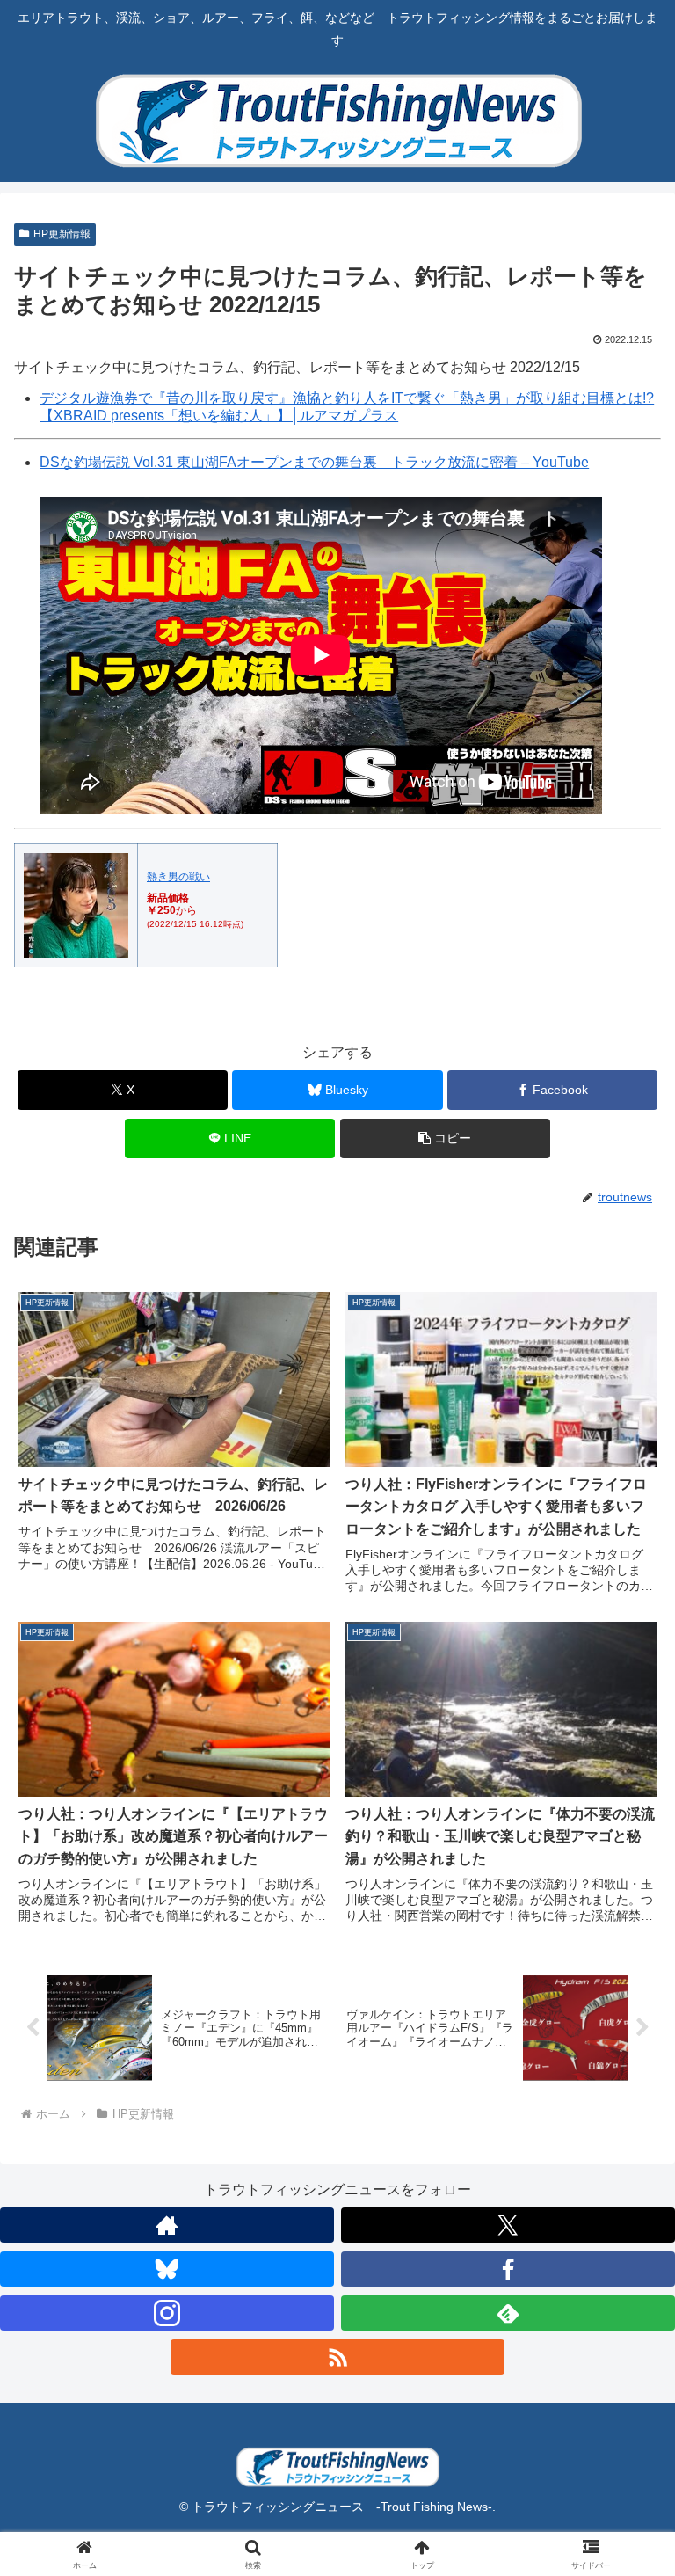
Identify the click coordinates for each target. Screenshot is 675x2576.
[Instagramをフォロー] (167, 2313)
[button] (445, 1138)
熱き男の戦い (178, 877)
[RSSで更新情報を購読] (337, 2357)
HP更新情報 (62, 234)
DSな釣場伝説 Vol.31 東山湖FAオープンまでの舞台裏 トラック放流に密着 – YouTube (314, 462)
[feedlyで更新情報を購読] (508, 2313)
